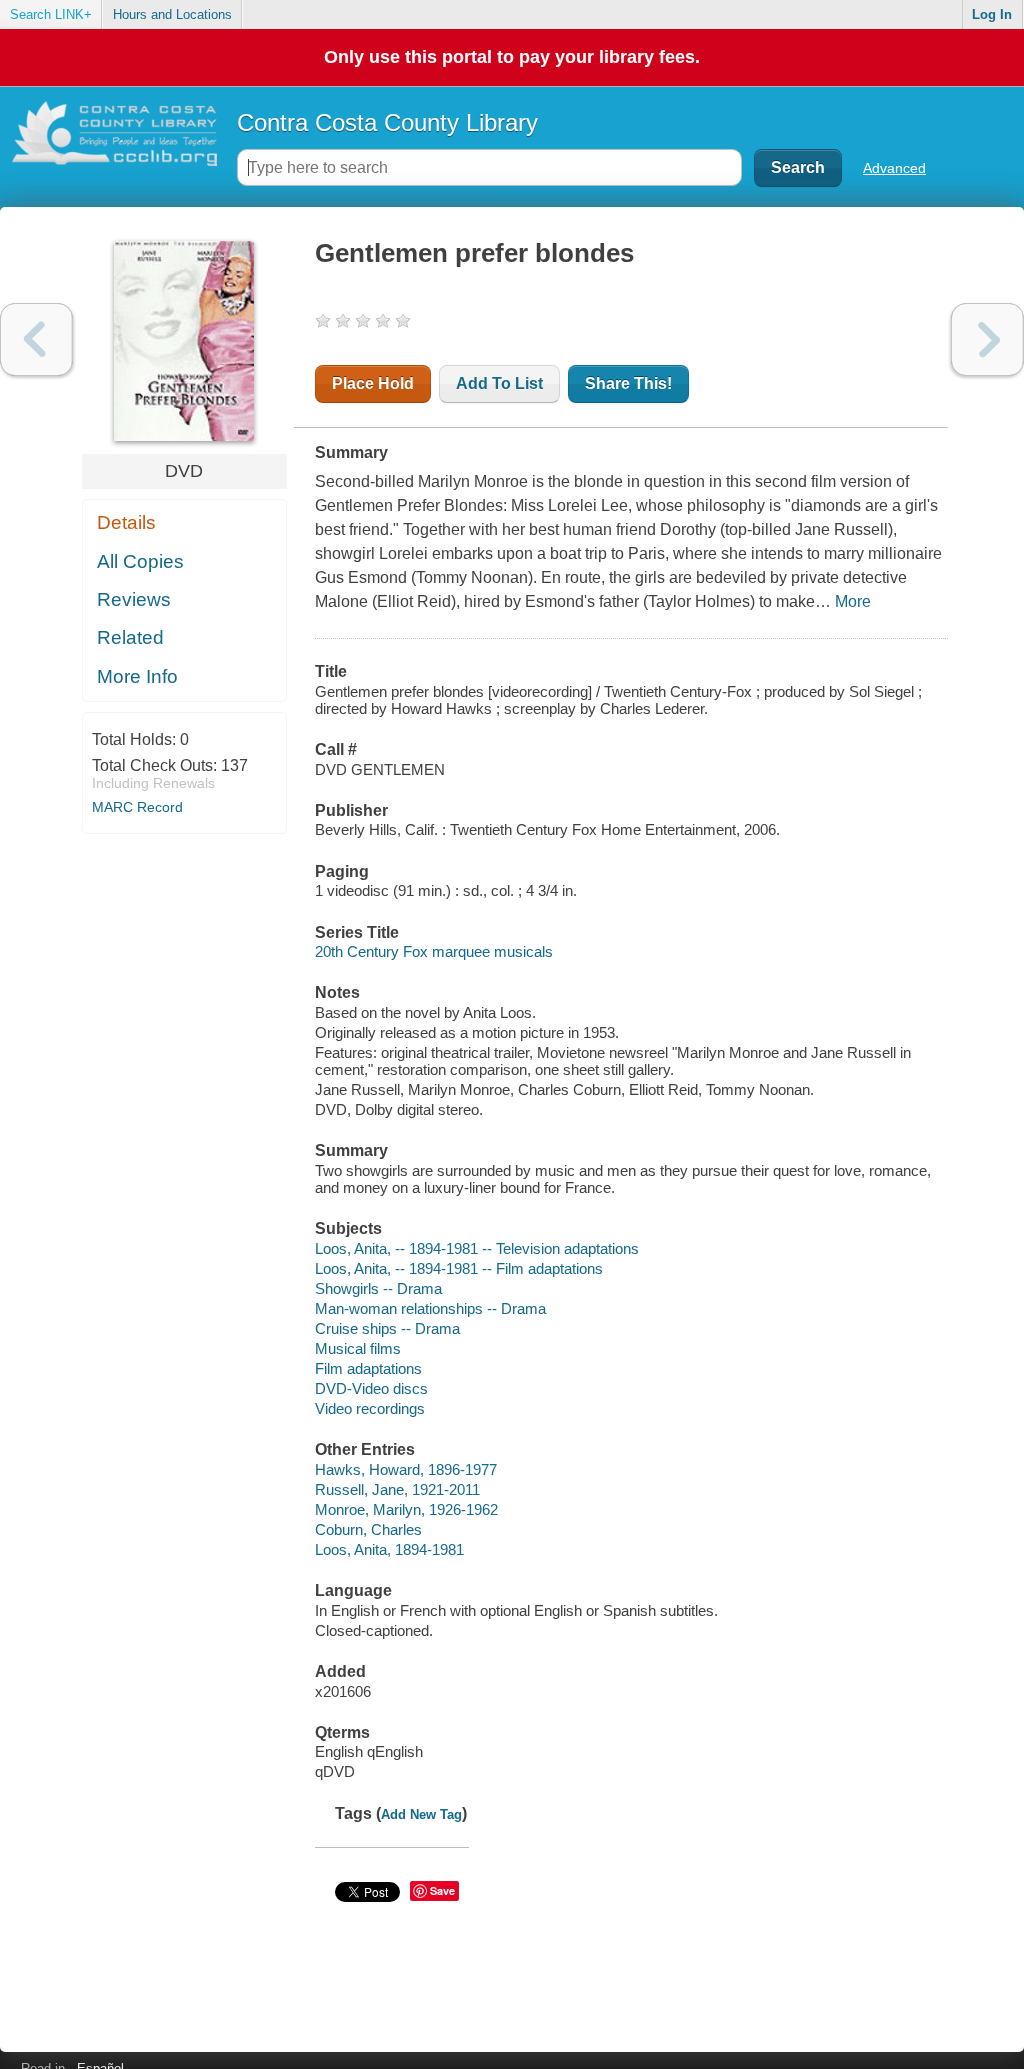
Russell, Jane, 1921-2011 (397, 1489)
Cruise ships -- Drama (387, 1328)
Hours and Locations (172, 14)
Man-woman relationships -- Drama (430, 1308)
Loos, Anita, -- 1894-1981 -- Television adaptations (477, 1248)
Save (442, 1890)
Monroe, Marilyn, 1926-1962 (406, 1509)
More (853, 601)
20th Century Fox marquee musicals (434, 951)
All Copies (140, 561)
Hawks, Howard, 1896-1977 (406, 1469)
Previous (36, 339)
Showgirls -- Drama (378, 1288)
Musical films (358, 1348)
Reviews (134, 599)
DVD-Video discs (371, 1388)
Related (130, 637)
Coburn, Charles (368, 1529)
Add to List (499, 383)
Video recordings (370, 1408)
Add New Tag (421, 1814)
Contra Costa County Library (387, 122)
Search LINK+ (51, 14)
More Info (137, 676)
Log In (992, 14)
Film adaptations (368, 1368)
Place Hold (373, 383)
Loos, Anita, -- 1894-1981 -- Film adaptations (459, 1268)
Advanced (894, 168)
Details (126, 522)
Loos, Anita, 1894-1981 (389, 1549)
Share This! (628, 383)
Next (987, 339)
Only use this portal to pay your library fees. (512, 57)
